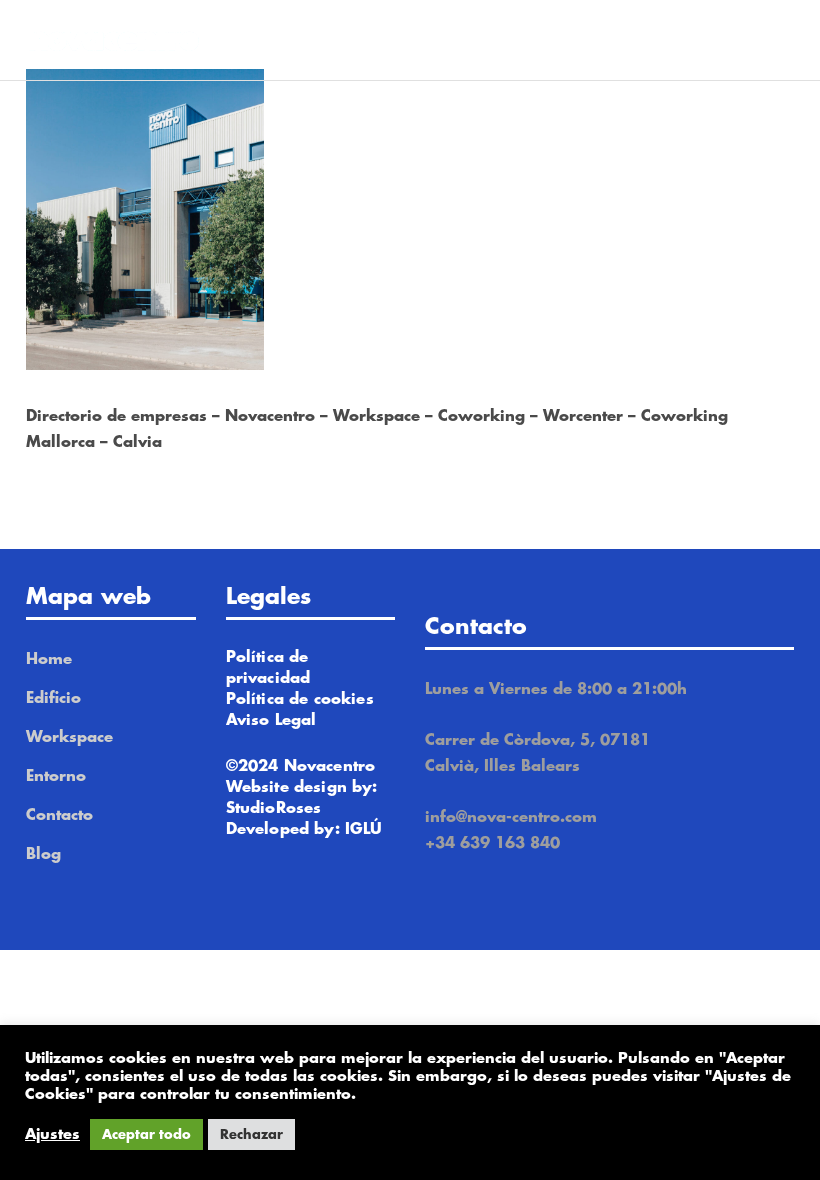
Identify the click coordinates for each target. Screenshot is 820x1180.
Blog (43, 854)
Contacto (59, 815)
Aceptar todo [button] (146, 1134)
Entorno (56, 776)
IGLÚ (364, 829)
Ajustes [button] (52, 1134)
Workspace (69, 737)
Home (49, 659)
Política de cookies (300, 699)
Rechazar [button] (251, 1134)
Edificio (53, 698)
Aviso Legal (271, 720)
